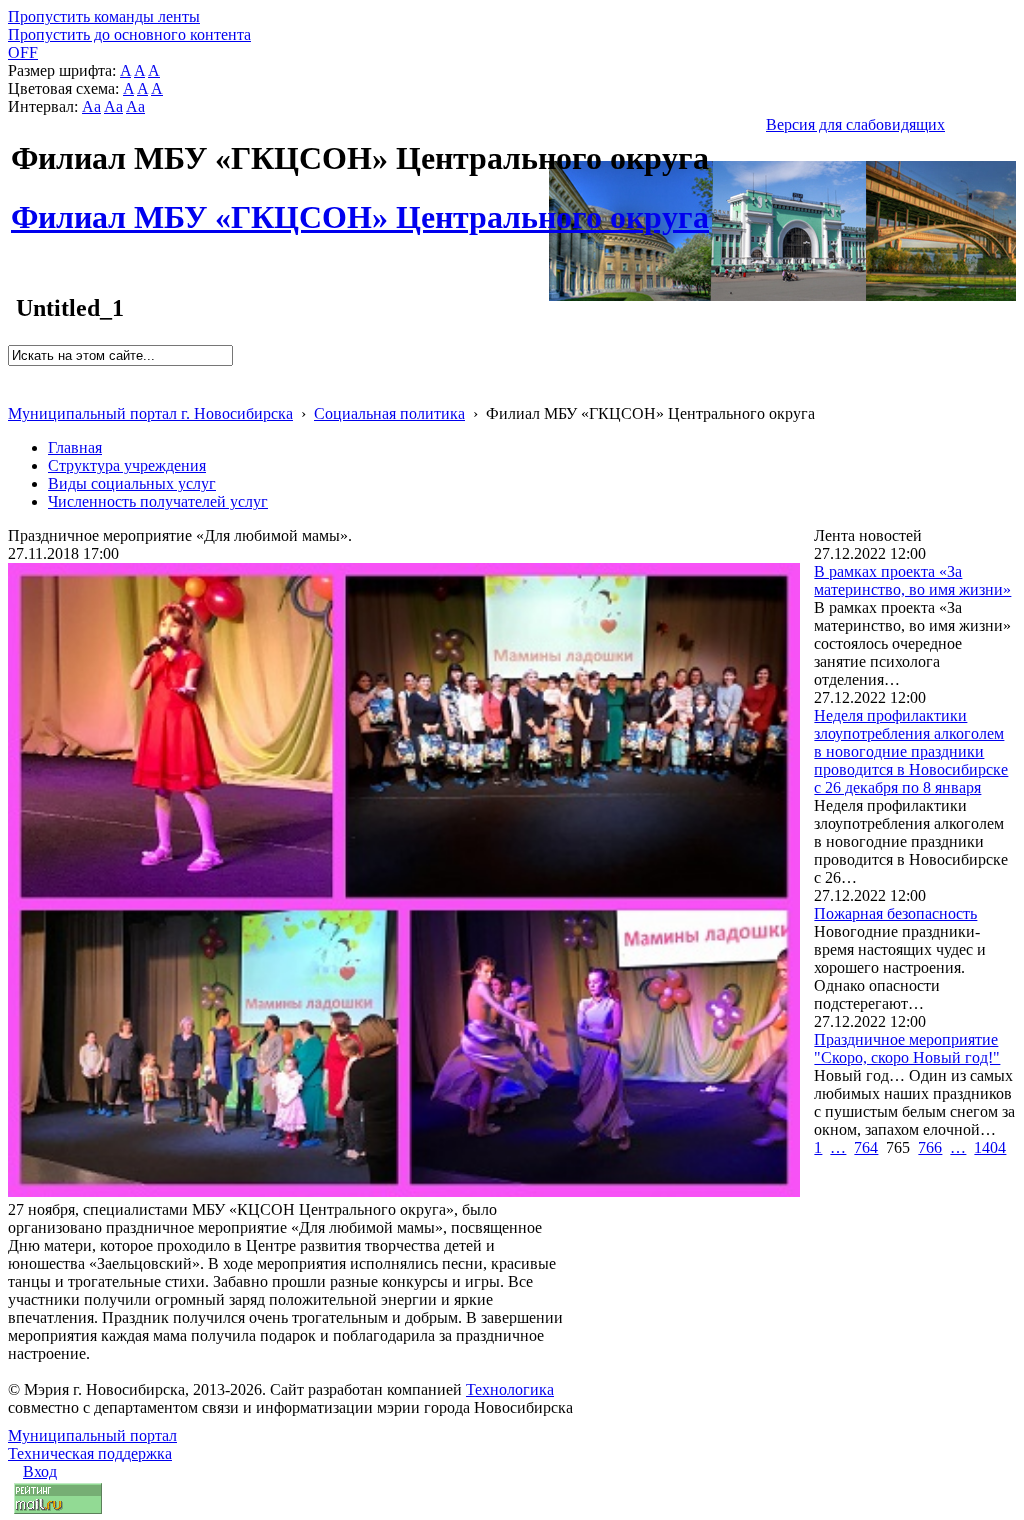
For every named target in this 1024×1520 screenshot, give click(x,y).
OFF (23, 52)
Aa (91, 106)
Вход (40, 1471)
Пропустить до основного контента (129, 34)
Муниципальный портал (92, 1435)
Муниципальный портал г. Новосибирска (150, 413)
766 (930, 1147)
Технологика (510, 1389)
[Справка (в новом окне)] (16, 392)
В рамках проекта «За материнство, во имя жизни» (912, 580)
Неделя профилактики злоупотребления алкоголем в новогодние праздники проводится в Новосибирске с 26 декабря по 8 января (911, 751)
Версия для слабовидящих (855, 124)
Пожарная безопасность (895, 913)
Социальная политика (389, 413)
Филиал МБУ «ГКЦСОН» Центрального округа (360, 206)
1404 (990, 1147)
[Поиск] (14, 374)
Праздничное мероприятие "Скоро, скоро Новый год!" (907, 1048)
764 (866, 1147)
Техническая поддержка (90, 1453)
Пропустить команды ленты (104, 16)
